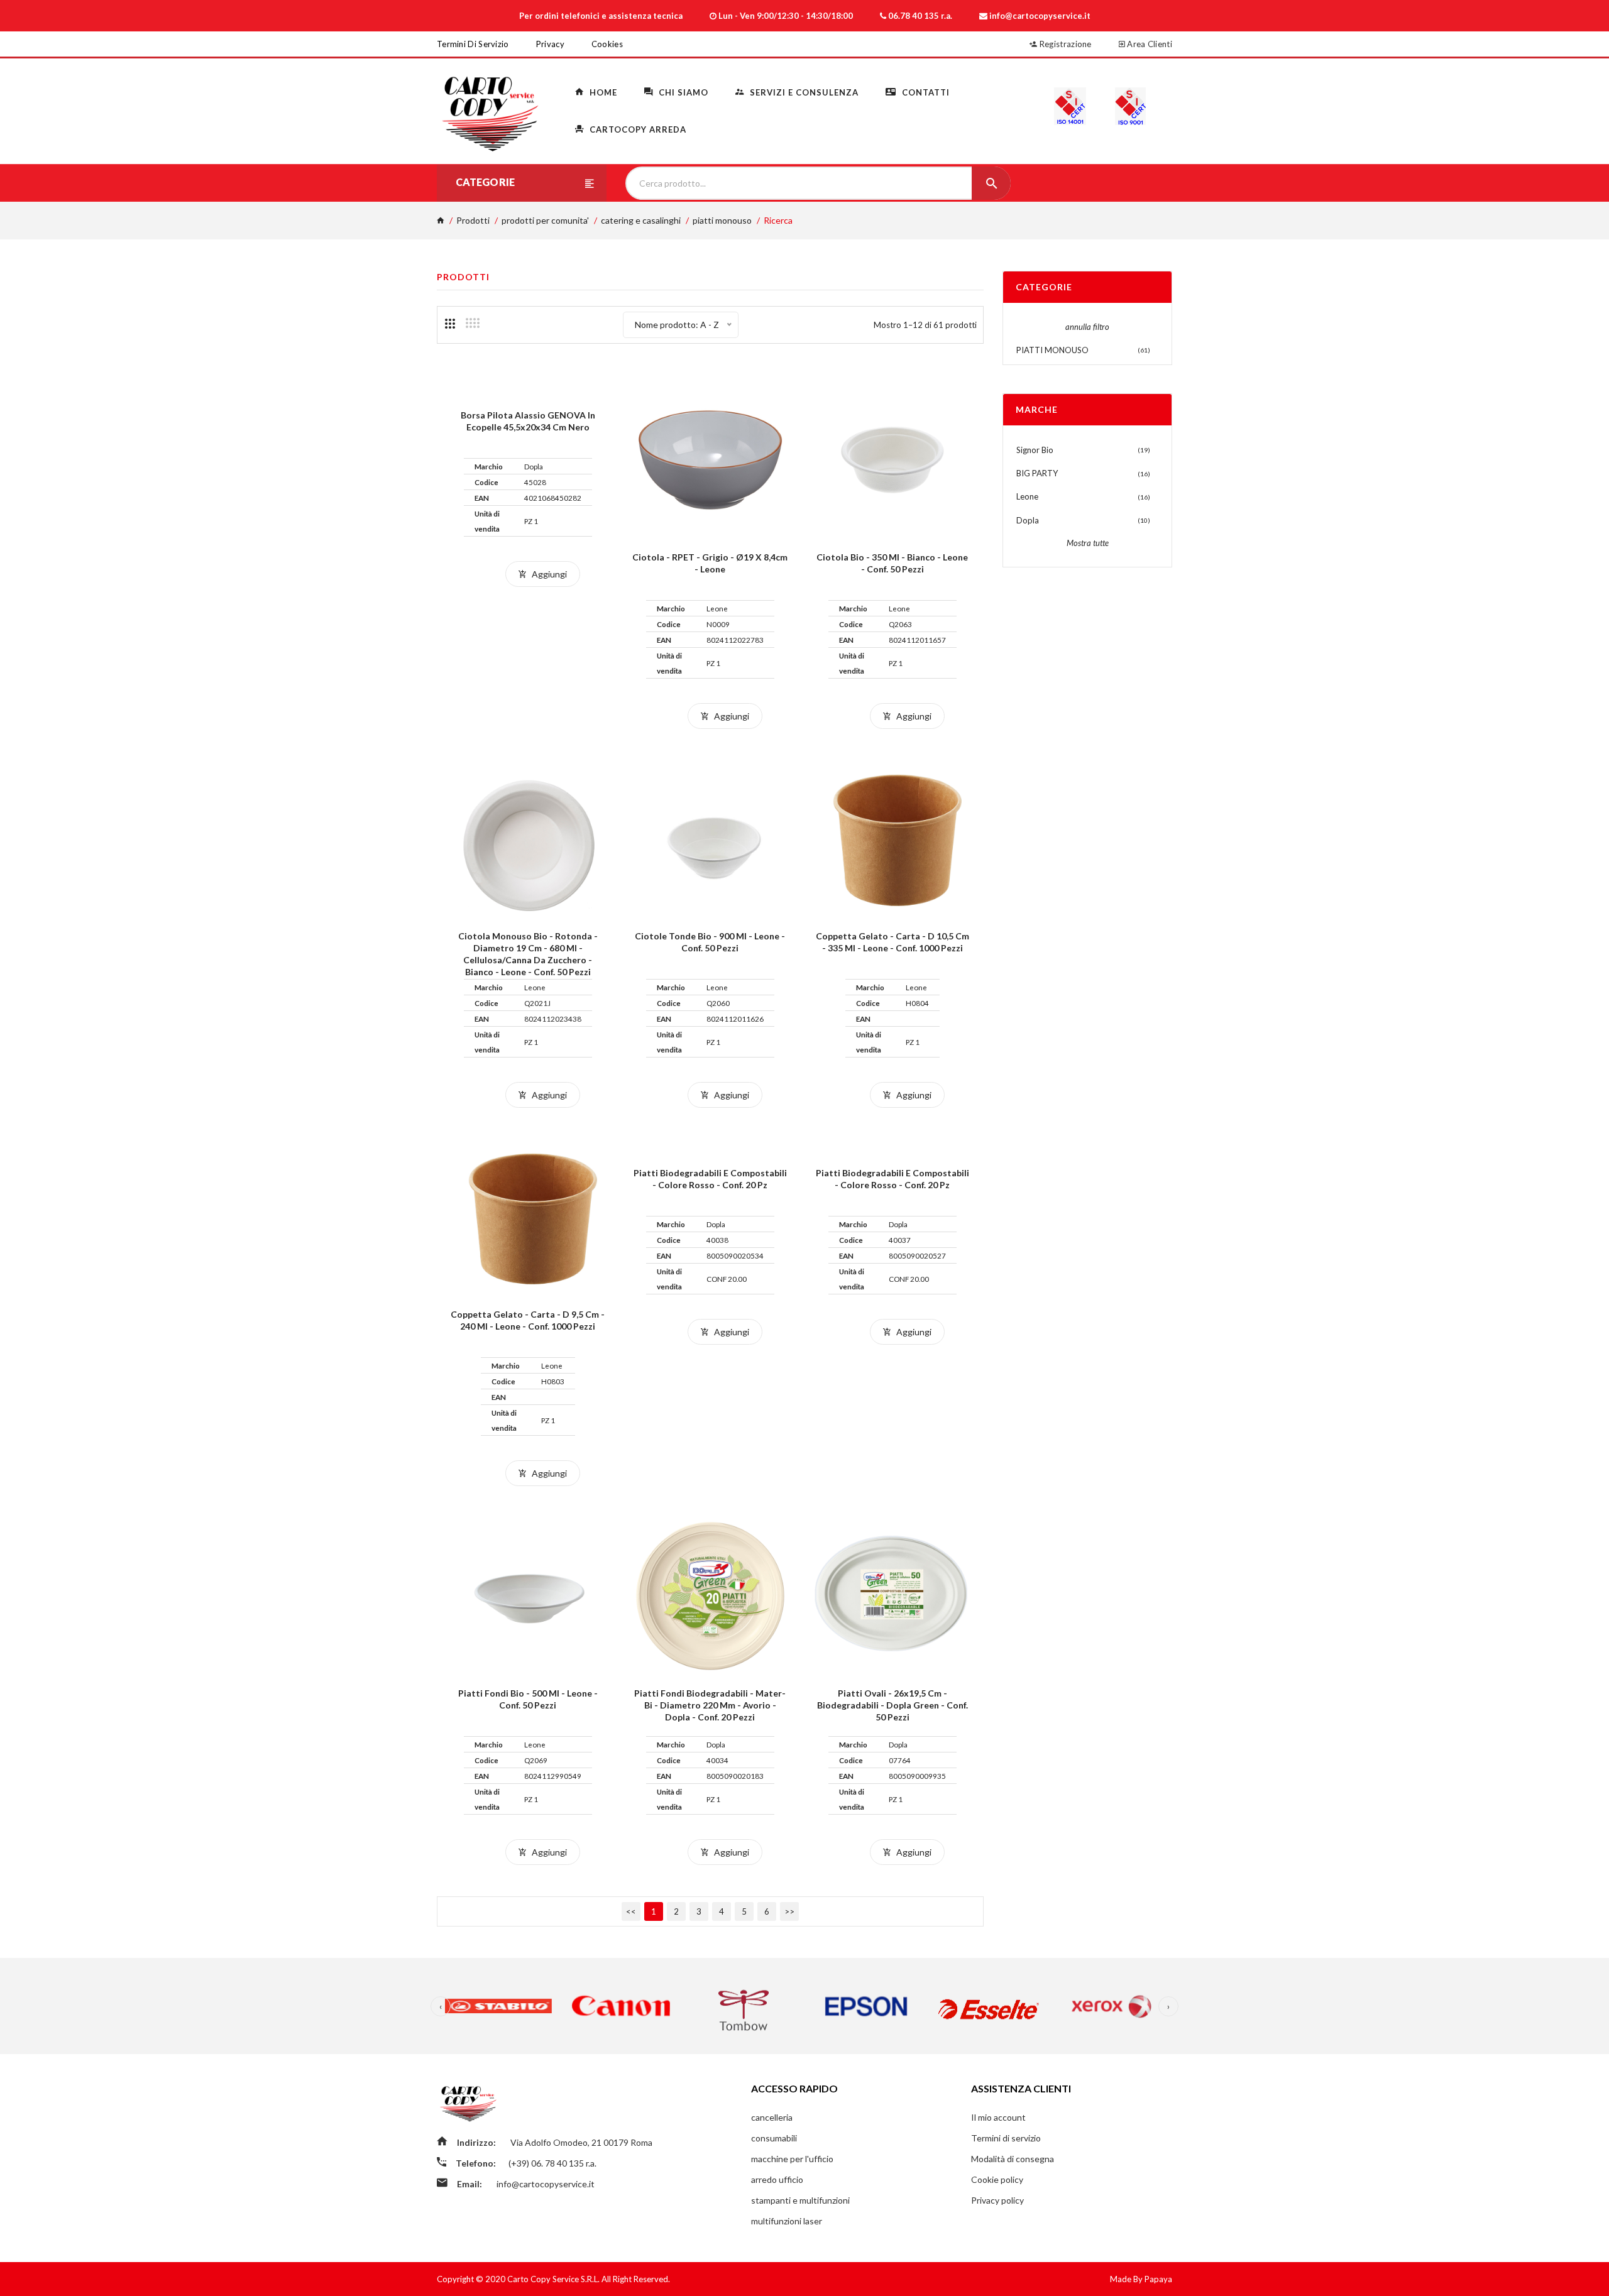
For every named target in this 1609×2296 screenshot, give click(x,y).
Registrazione (1065, 44)
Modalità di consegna (1013, 2159)
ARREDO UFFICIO (777, 2179)
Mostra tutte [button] (1088, 543)
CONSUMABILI (774, 2138)
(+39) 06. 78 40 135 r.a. (552, 2163)
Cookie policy (997, 2179)
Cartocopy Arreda (637, 129)
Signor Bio (1035, 450)
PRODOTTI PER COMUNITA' (545, 220)
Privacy (550, 44)
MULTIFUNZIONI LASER (787, 2221)
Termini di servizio (473, 44)
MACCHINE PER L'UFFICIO (792, 2159)
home (602, 92)
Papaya (1158, 2279)
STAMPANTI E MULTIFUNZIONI (800, 2200)
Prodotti (473, 220)
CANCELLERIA (772, 2117)
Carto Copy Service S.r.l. (554, 2279)
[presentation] (441, 2006)
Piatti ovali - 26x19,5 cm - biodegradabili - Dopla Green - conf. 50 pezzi (892, 1705)
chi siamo (682, 92)
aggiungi (548, 574)
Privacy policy (997, 2200)
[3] (450, 324)
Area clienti (1149, 44)
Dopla (1028, 520)
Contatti (925, 92)
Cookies (607, 44)
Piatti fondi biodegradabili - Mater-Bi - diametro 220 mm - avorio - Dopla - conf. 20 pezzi (710, 1705)
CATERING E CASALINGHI (641, 220)
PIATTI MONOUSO (722, 220)
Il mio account (998, 2117)
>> (789, 1911)
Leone (1027, 496)
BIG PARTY (1037, 473)
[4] (473, 323)
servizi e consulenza (803, 92)
